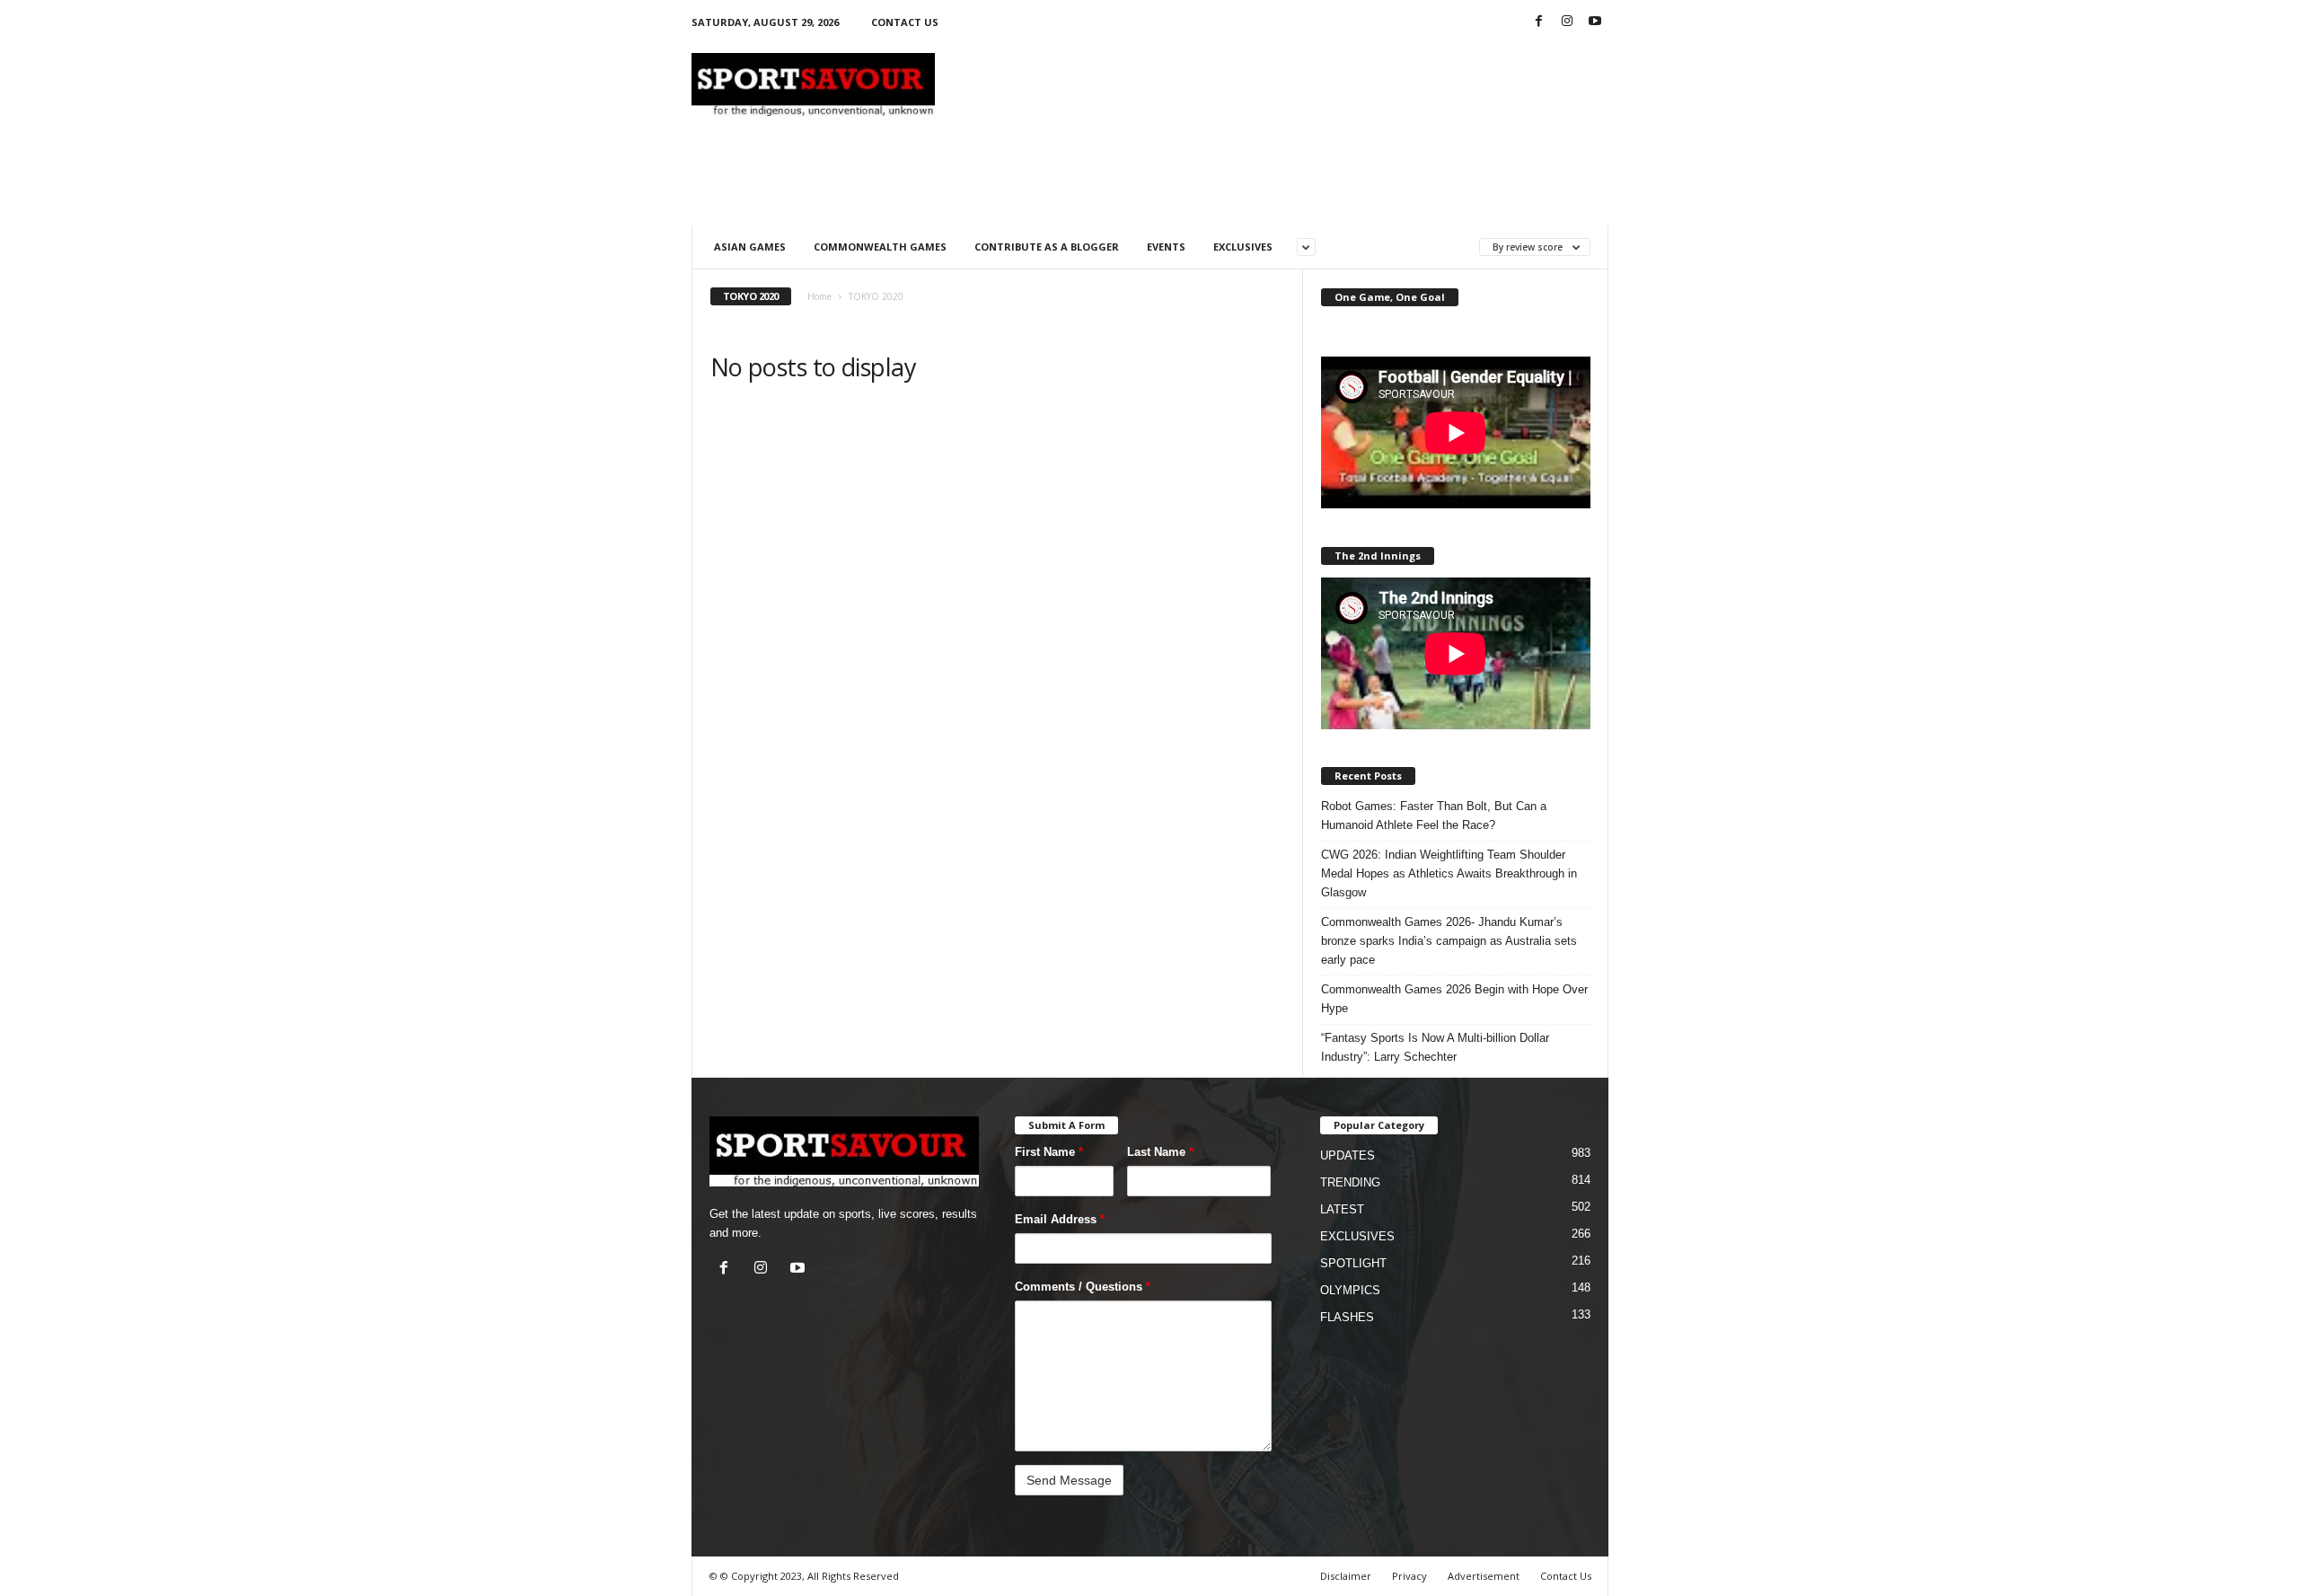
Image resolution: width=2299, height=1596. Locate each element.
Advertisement (1484, 1576)
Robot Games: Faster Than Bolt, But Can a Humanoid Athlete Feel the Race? (1434, 816)
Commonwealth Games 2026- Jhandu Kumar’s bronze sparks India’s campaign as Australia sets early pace (1449, 941)
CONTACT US (905, 22)
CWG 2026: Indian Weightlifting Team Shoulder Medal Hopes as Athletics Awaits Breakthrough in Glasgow (1449, 873)
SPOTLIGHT (1353, 1263)
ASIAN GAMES (750, 247)
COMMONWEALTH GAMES (880, 247)
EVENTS (1166, 247)
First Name (1049, 1152)
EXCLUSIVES (1243, 247)
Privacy (1409, 1576)
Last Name (1160, 1152)
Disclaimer (1346, 1576)
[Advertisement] (1282, 84)
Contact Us (1566, 1576)
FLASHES (1347, 1317)
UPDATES (1348, 1155)
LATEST (1342, 1209)
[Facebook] (1539, 22)
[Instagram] (1567, 22)
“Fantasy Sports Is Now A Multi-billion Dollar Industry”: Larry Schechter (1435, 1047)
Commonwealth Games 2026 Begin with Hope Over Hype (1454, 999)
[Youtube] (1595, 22)
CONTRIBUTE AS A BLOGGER (1047, 247)
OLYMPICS (1350, 1290)
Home (819, 296)
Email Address (1060, 1219)
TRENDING (1350, 1182)
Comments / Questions (1083, 1287)
